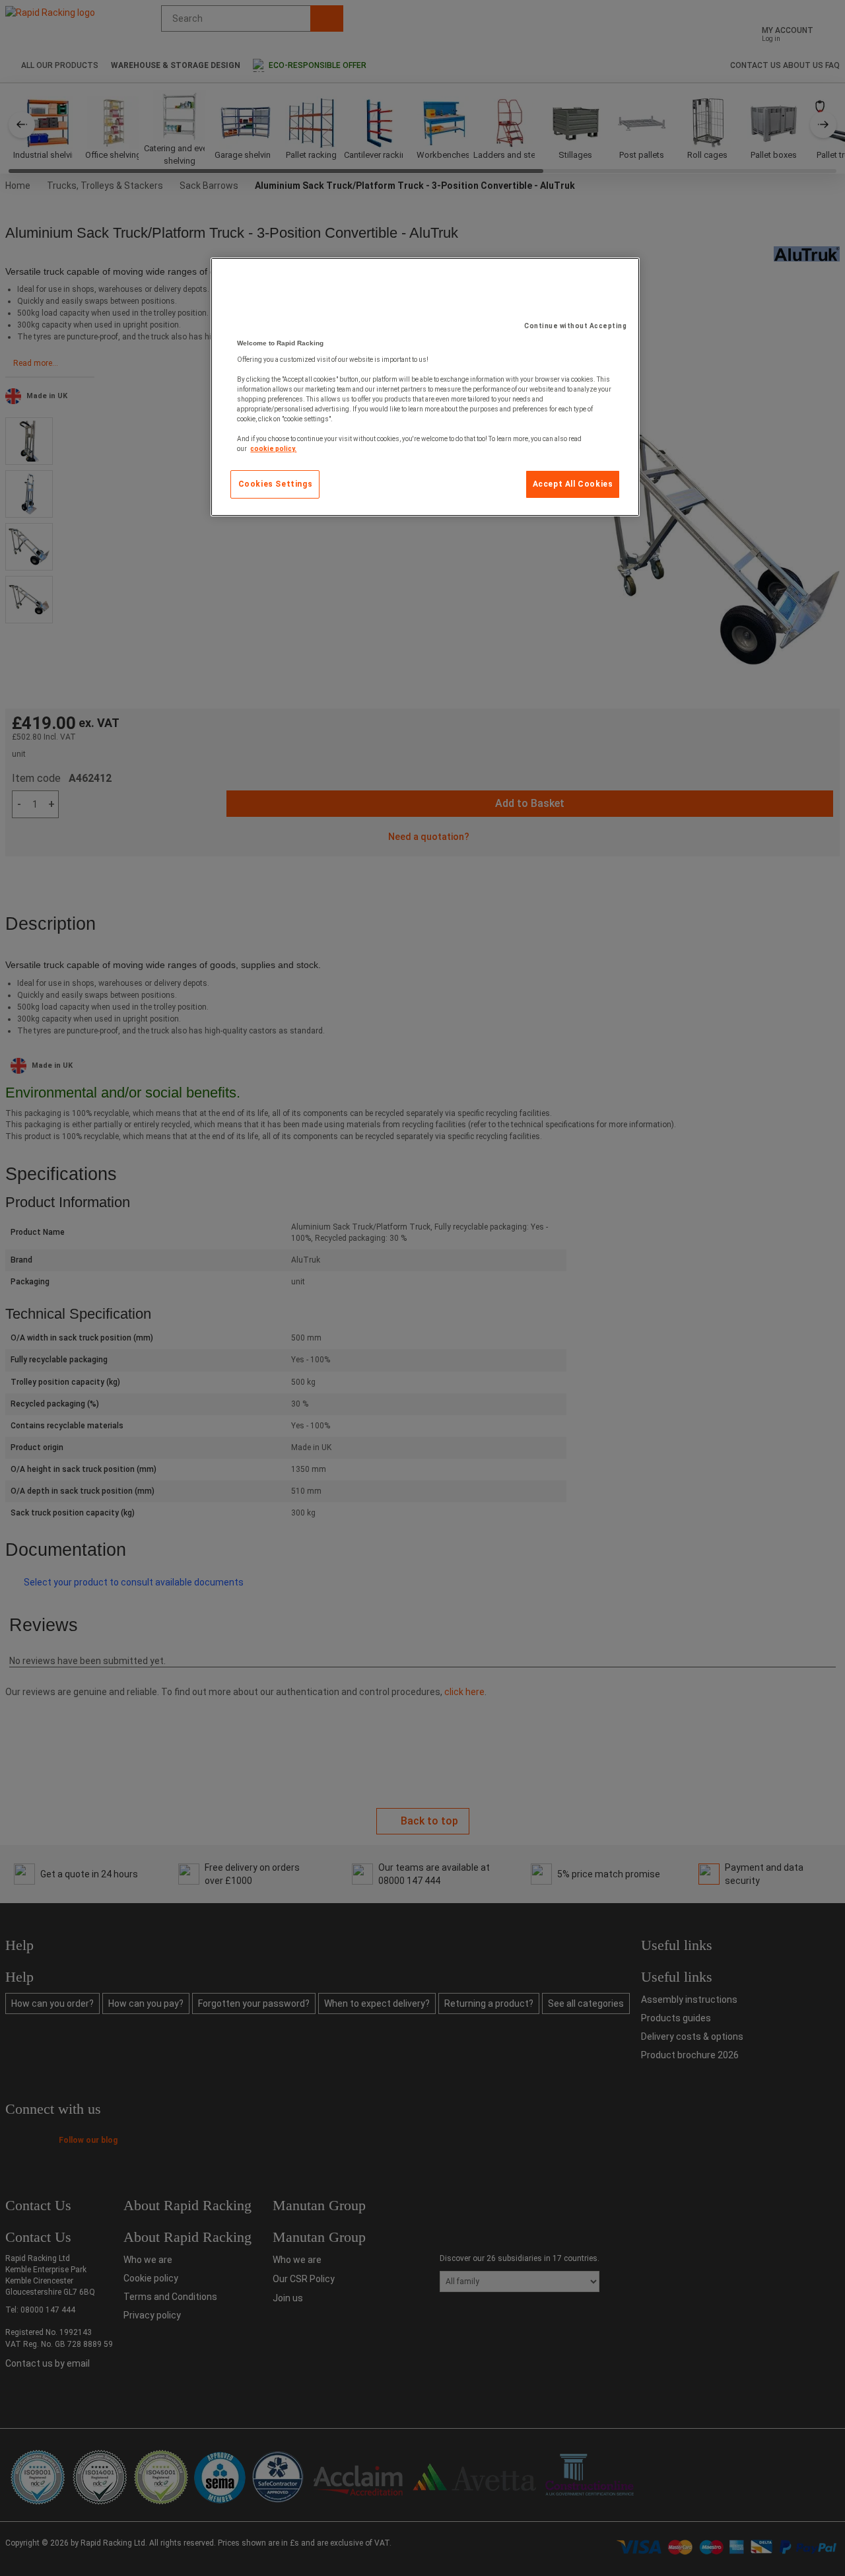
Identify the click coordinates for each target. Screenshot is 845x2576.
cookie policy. (273, 449)
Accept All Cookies (573, 484)
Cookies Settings (276, 484)
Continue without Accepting (575, 326)
